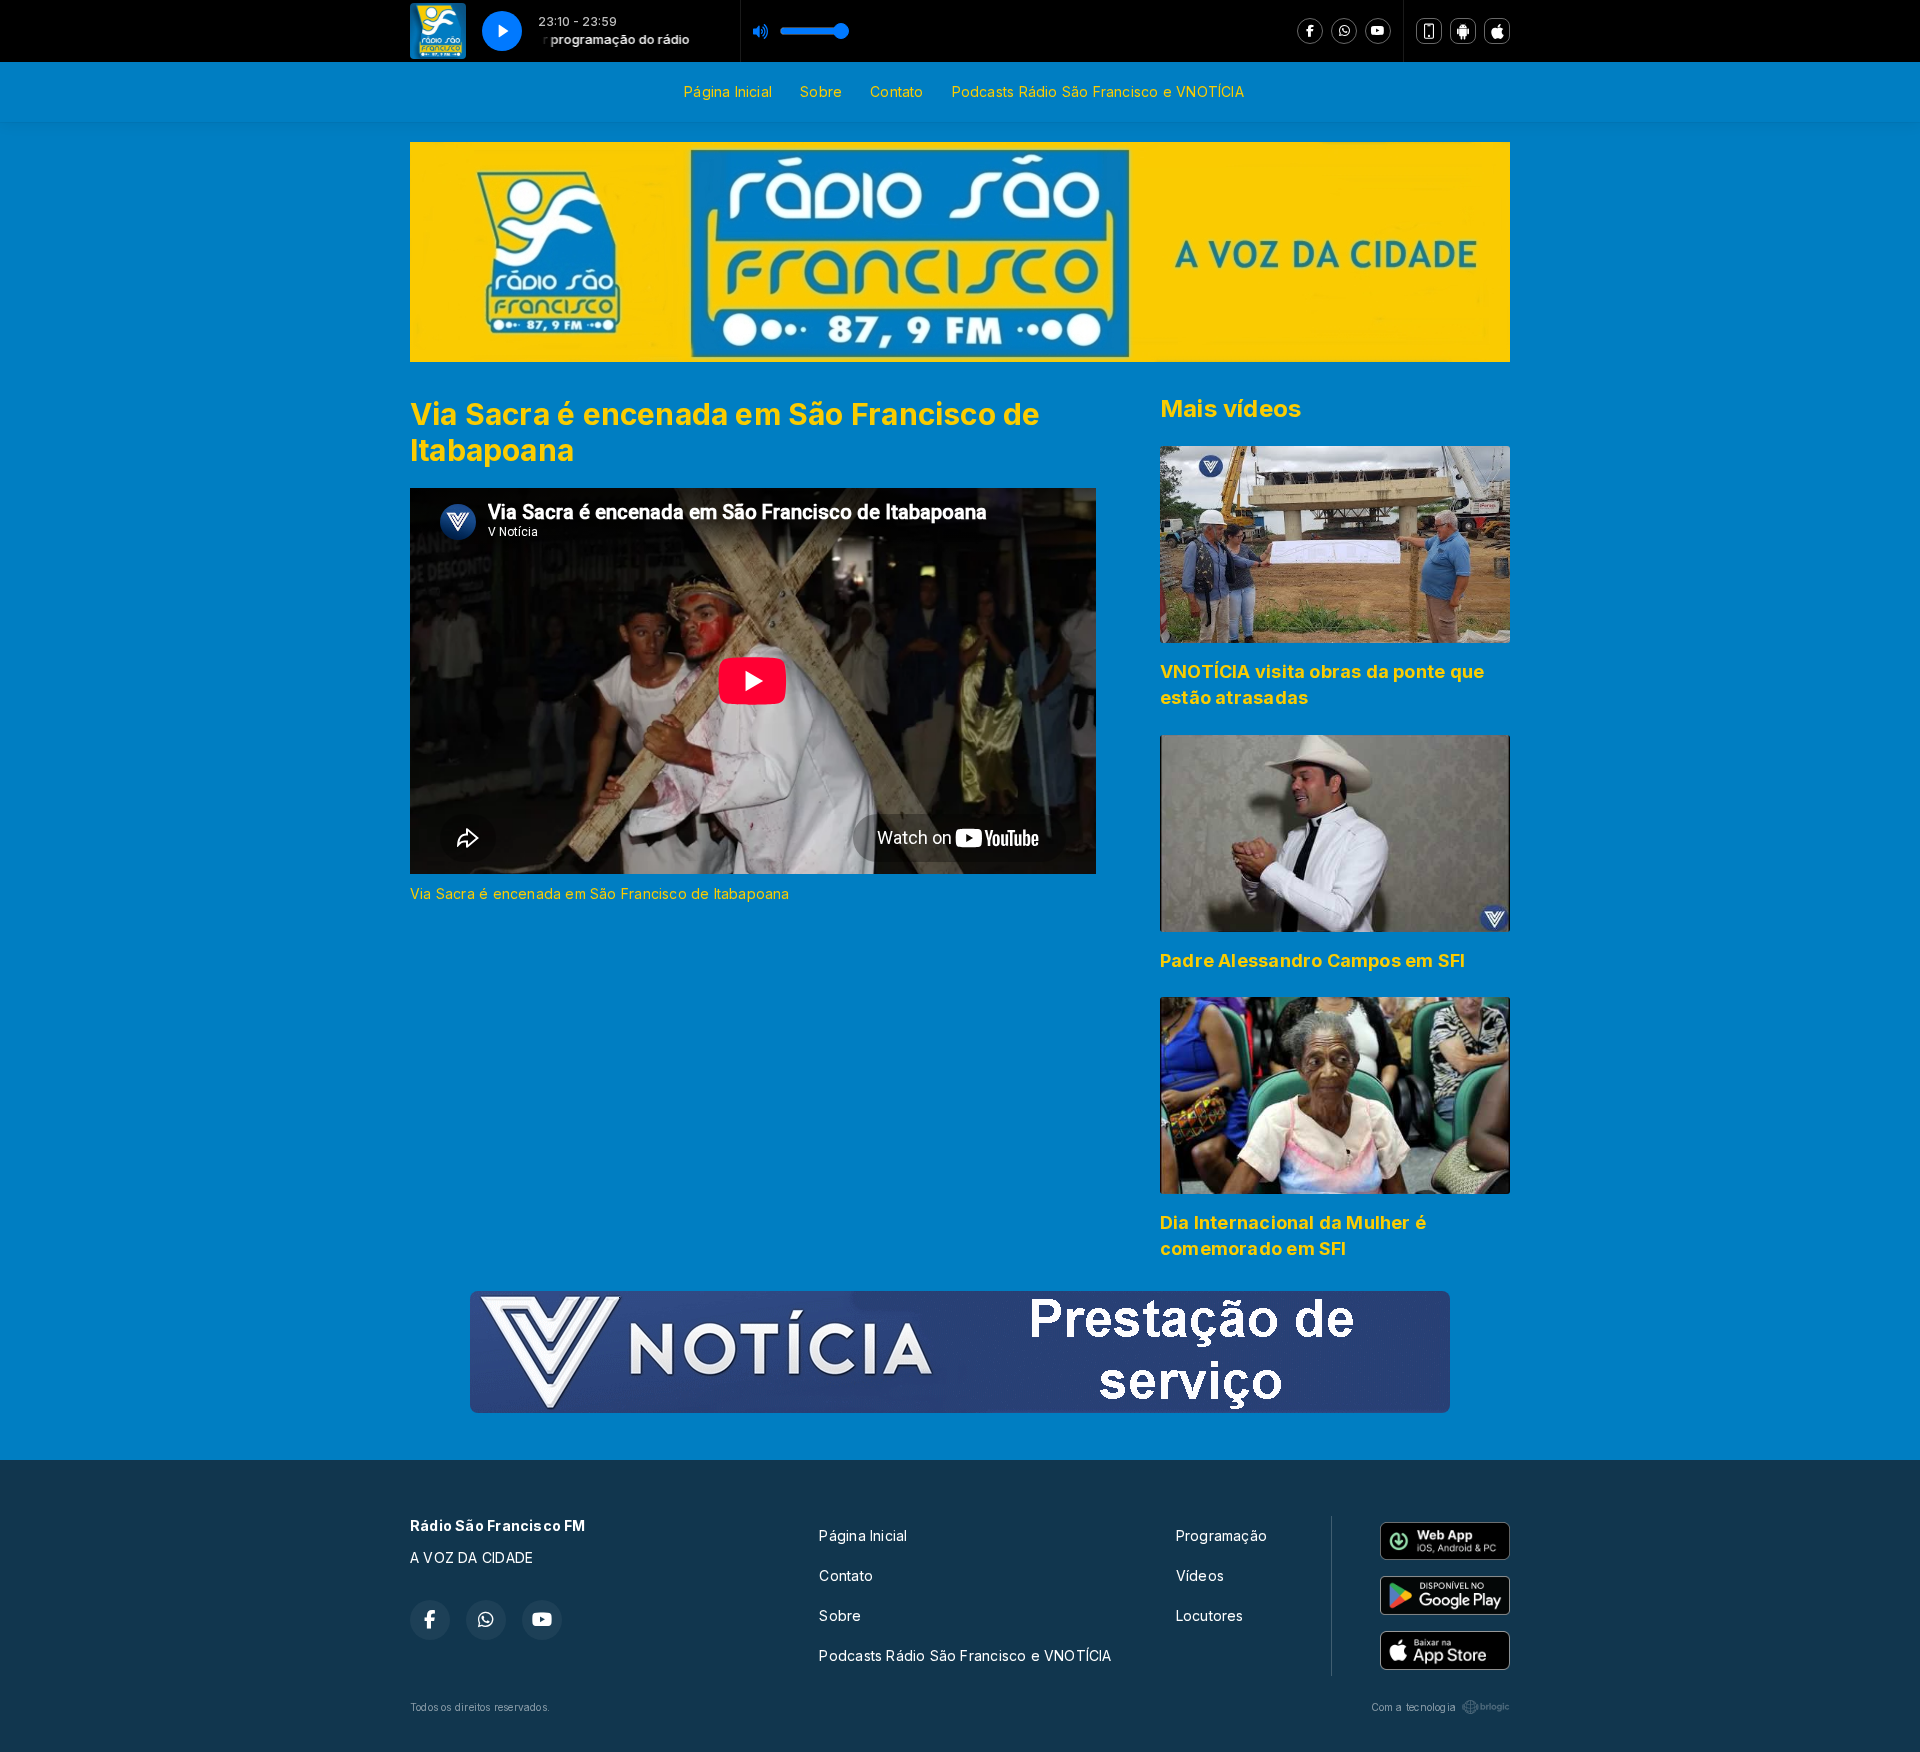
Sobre (821, 91)
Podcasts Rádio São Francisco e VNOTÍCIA (1098, 91)
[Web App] (1429, 31)
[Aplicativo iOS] (1497, 31)
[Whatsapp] (1344, 31)
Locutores (1210, 1615)
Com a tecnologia (1413, 1707)
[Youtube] (1378, 31)
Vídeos (1200, 1575)
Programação (1221, 1535)
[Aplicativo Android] (1463, 31)
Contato (896, 91)
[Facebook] (1310, 31)
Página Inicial (728, 91)
